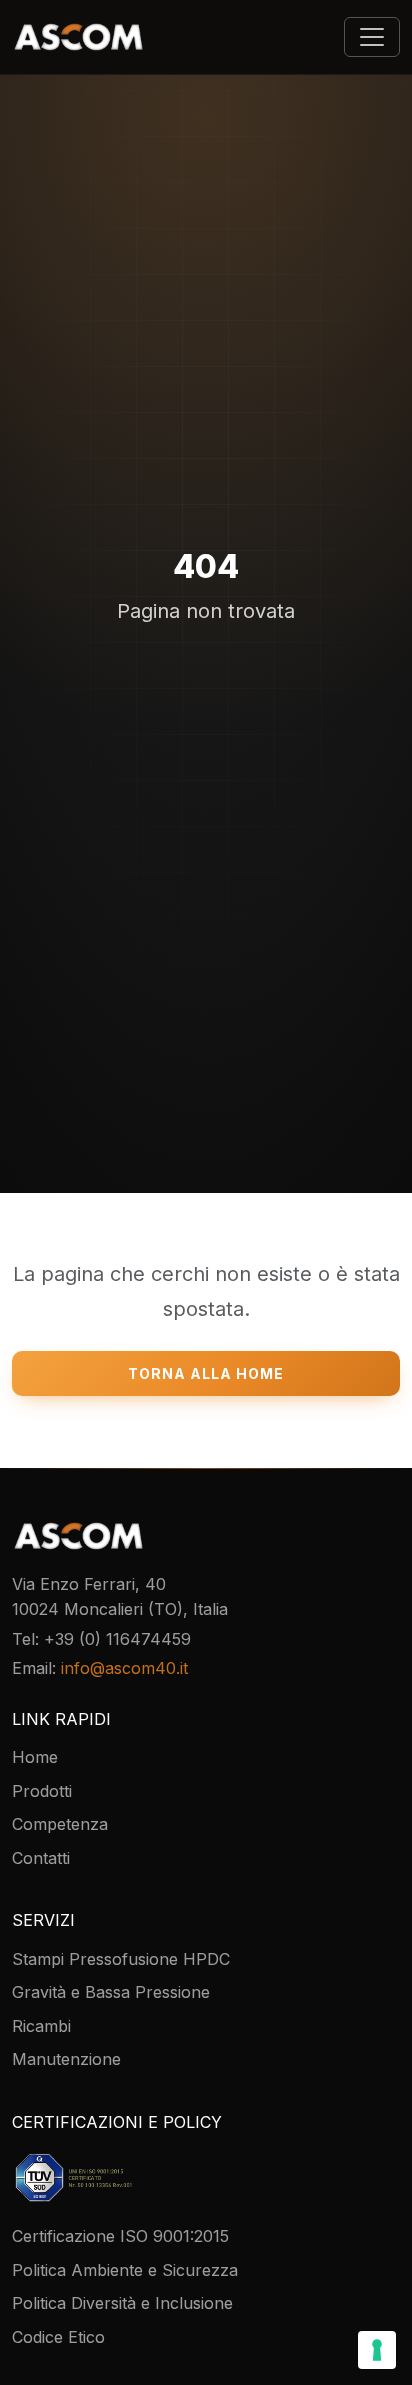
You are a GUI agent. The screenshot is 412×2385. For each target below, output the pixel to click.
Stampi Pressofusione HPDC (121, 1959)
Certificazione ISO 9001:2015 (120, 2236)
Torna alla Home (206, 1373)
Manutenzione (66, 2059)
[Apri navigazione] (372, 37)
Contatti (41, 1858)
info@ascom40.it (124, 1668)
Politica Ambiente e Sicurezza (125, 2270)
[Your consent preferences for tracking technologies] (377, 2350)
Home (35, 1757)
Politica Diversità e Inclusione (122, 2303)
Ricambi (41, 2026)
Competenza (60, 1824)
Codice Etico (58, 2337)
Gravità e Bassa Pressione (111, 1992)
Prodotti (42, 1791)
